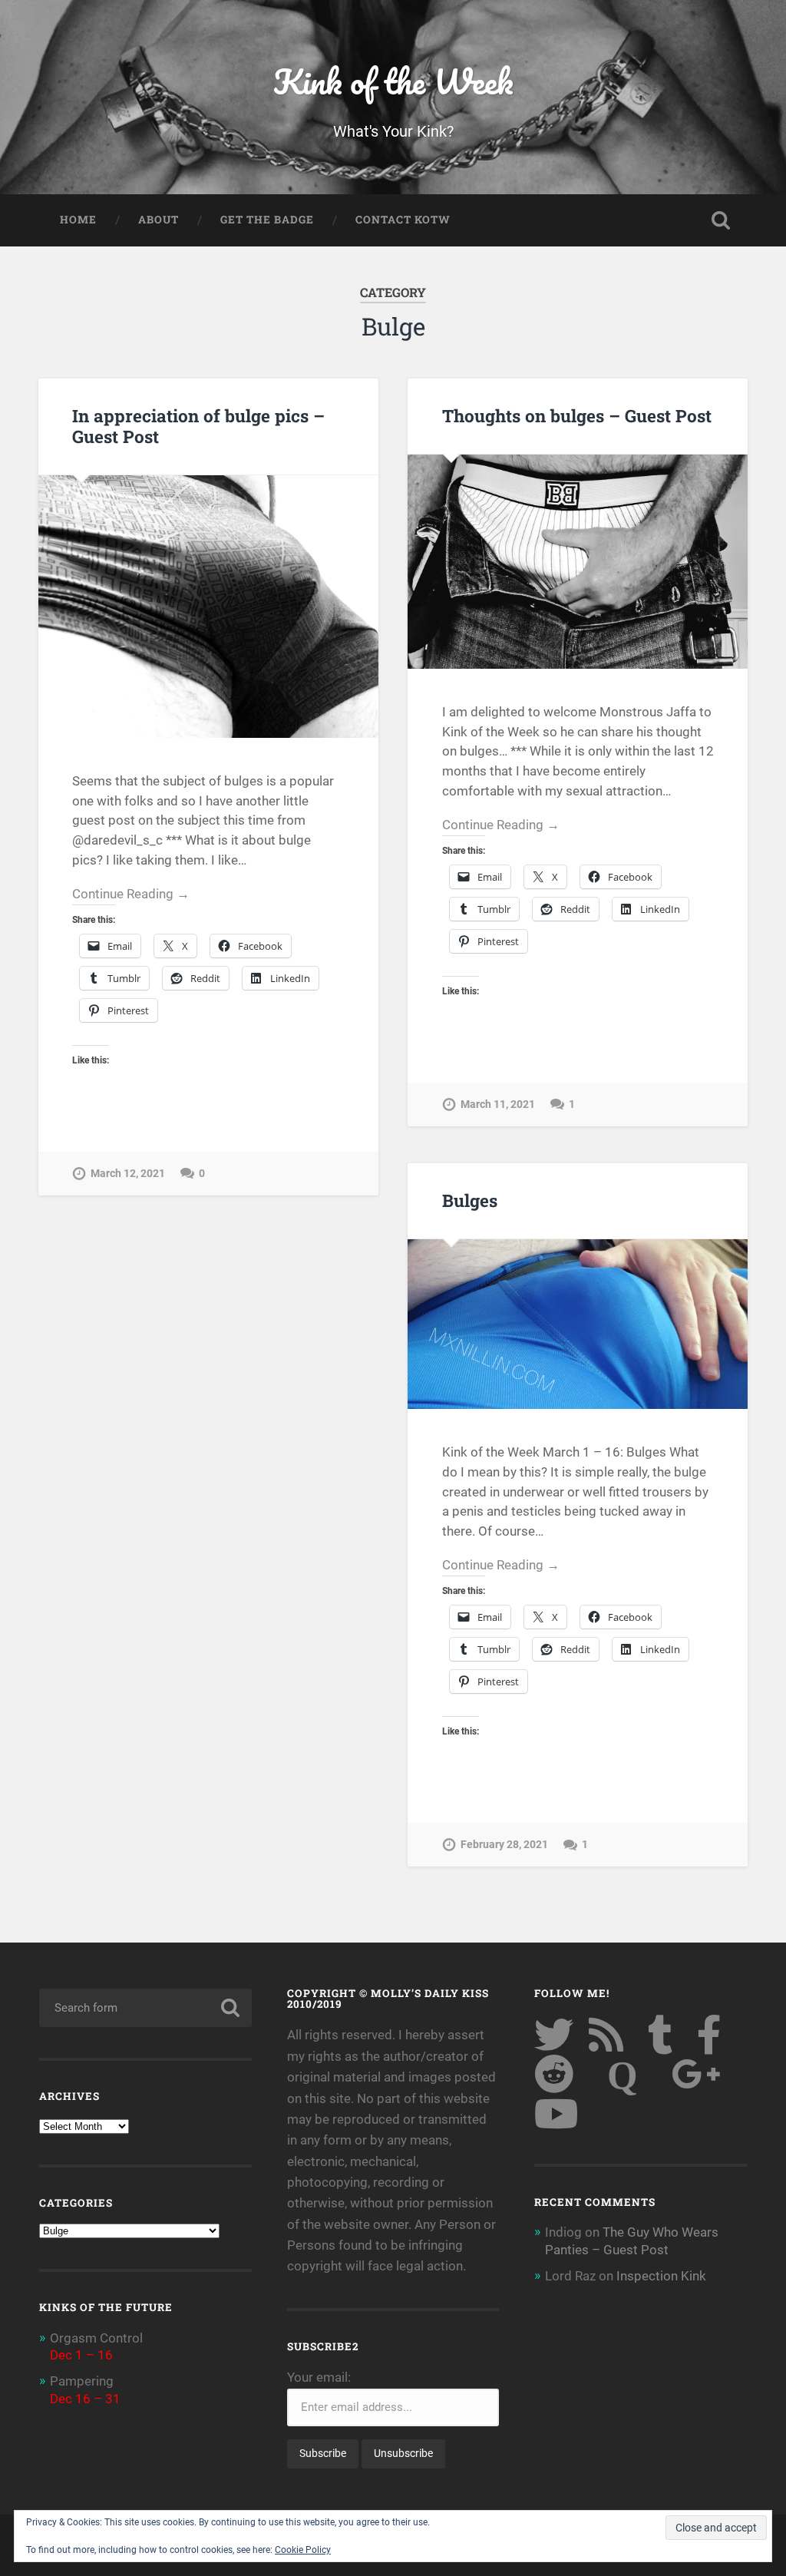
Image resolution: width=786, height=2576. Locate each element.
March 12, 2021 (128, 1174)
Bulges (470, 1200)
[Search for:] (145, 2008)
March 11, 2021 (498, 1104)
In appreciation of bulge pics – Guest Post (198, 426)
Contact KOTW (403, 220)
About (159, 220)
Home (78, 220)
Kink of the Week (393, 81)
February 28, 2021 (504, 1845)
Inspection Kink (661, 2276)
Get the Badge (267, 220)
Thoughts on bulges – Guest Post (577, 415)
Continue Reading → (131, 894)
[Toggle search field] (721, 220)
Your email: (319, 2377)
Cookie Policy (303, 2550)
